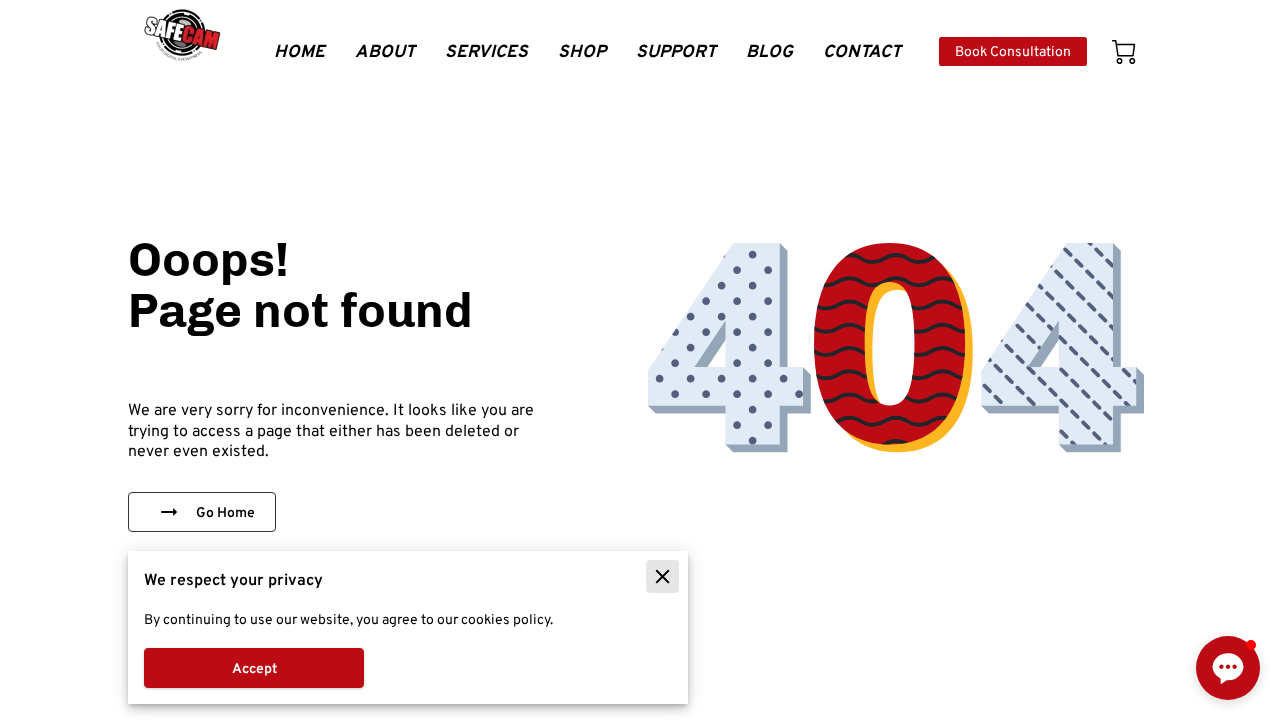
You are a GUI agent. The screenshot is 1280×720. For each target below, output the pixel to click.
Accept (254, 668)
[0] (1124, 52)
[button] (1228, 668)
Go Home (225, 512)
